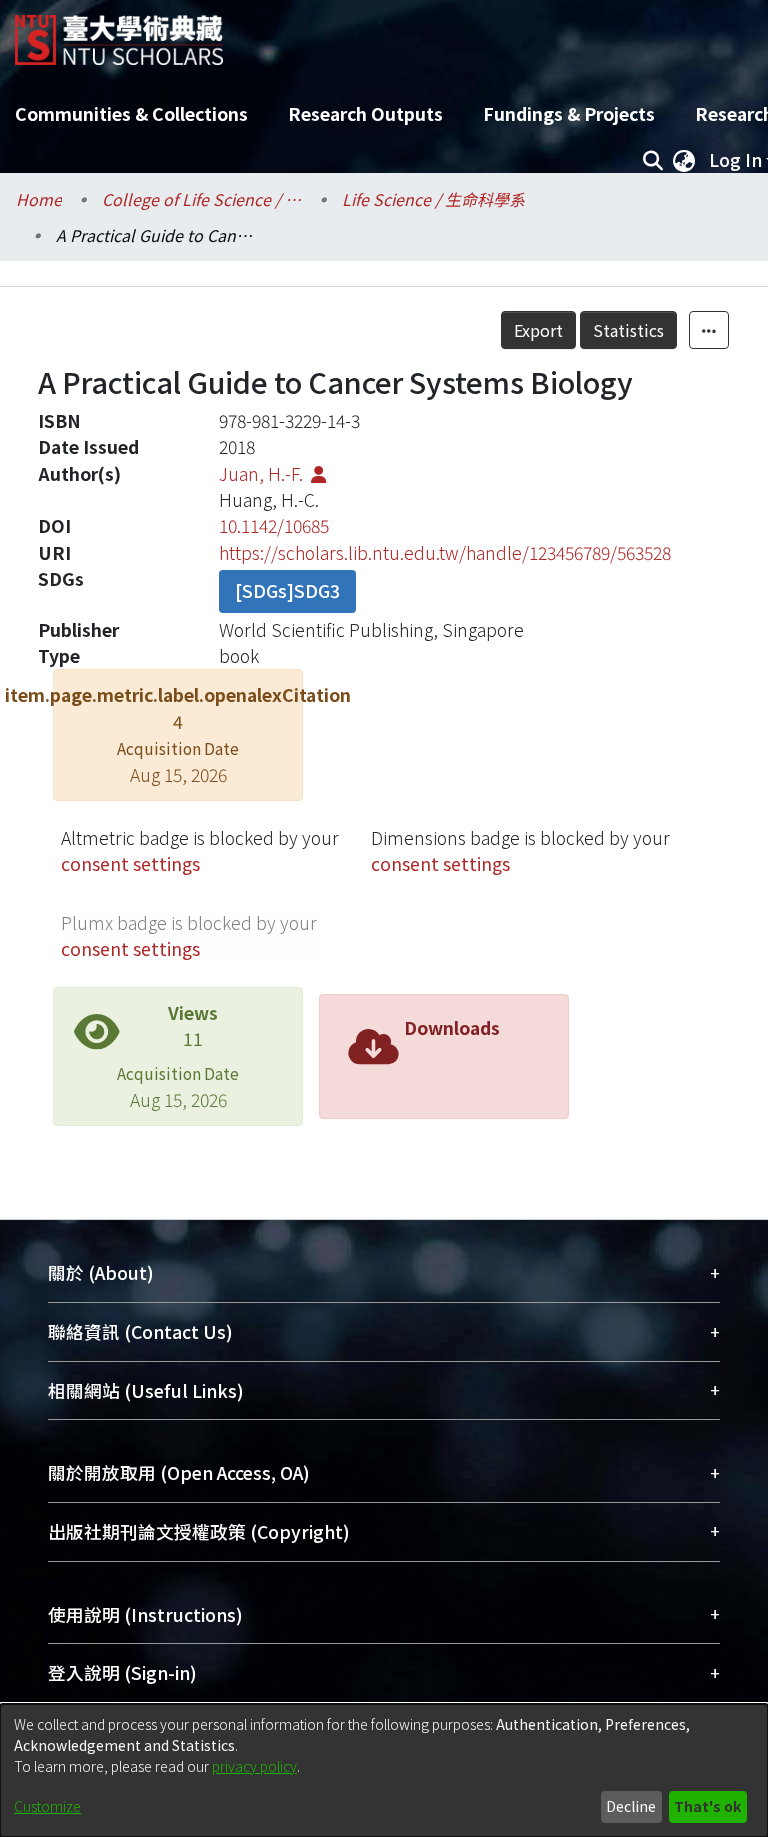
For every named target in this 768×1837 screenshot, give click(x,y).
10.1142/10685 (274, 525)
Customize (47, 1806)
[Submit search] (652, 160)
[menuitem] (684, 160)
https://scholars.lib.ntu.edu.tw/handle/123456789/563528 (445, 552)
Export (538, 330)
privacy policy (254, 1766)
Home (39, 199)
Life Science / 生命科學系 (433, 199)
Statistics (628, 330)
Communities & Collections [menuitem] (131, 113)
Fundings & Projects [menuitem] (569, 113)
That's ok (707, 1806)
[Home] (119, 32)
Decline (631, 1806)
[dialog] (384, 1770)
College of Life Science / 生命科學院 (202, 199)
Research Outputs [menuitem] (365, 113)
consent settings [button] (130, 863)
